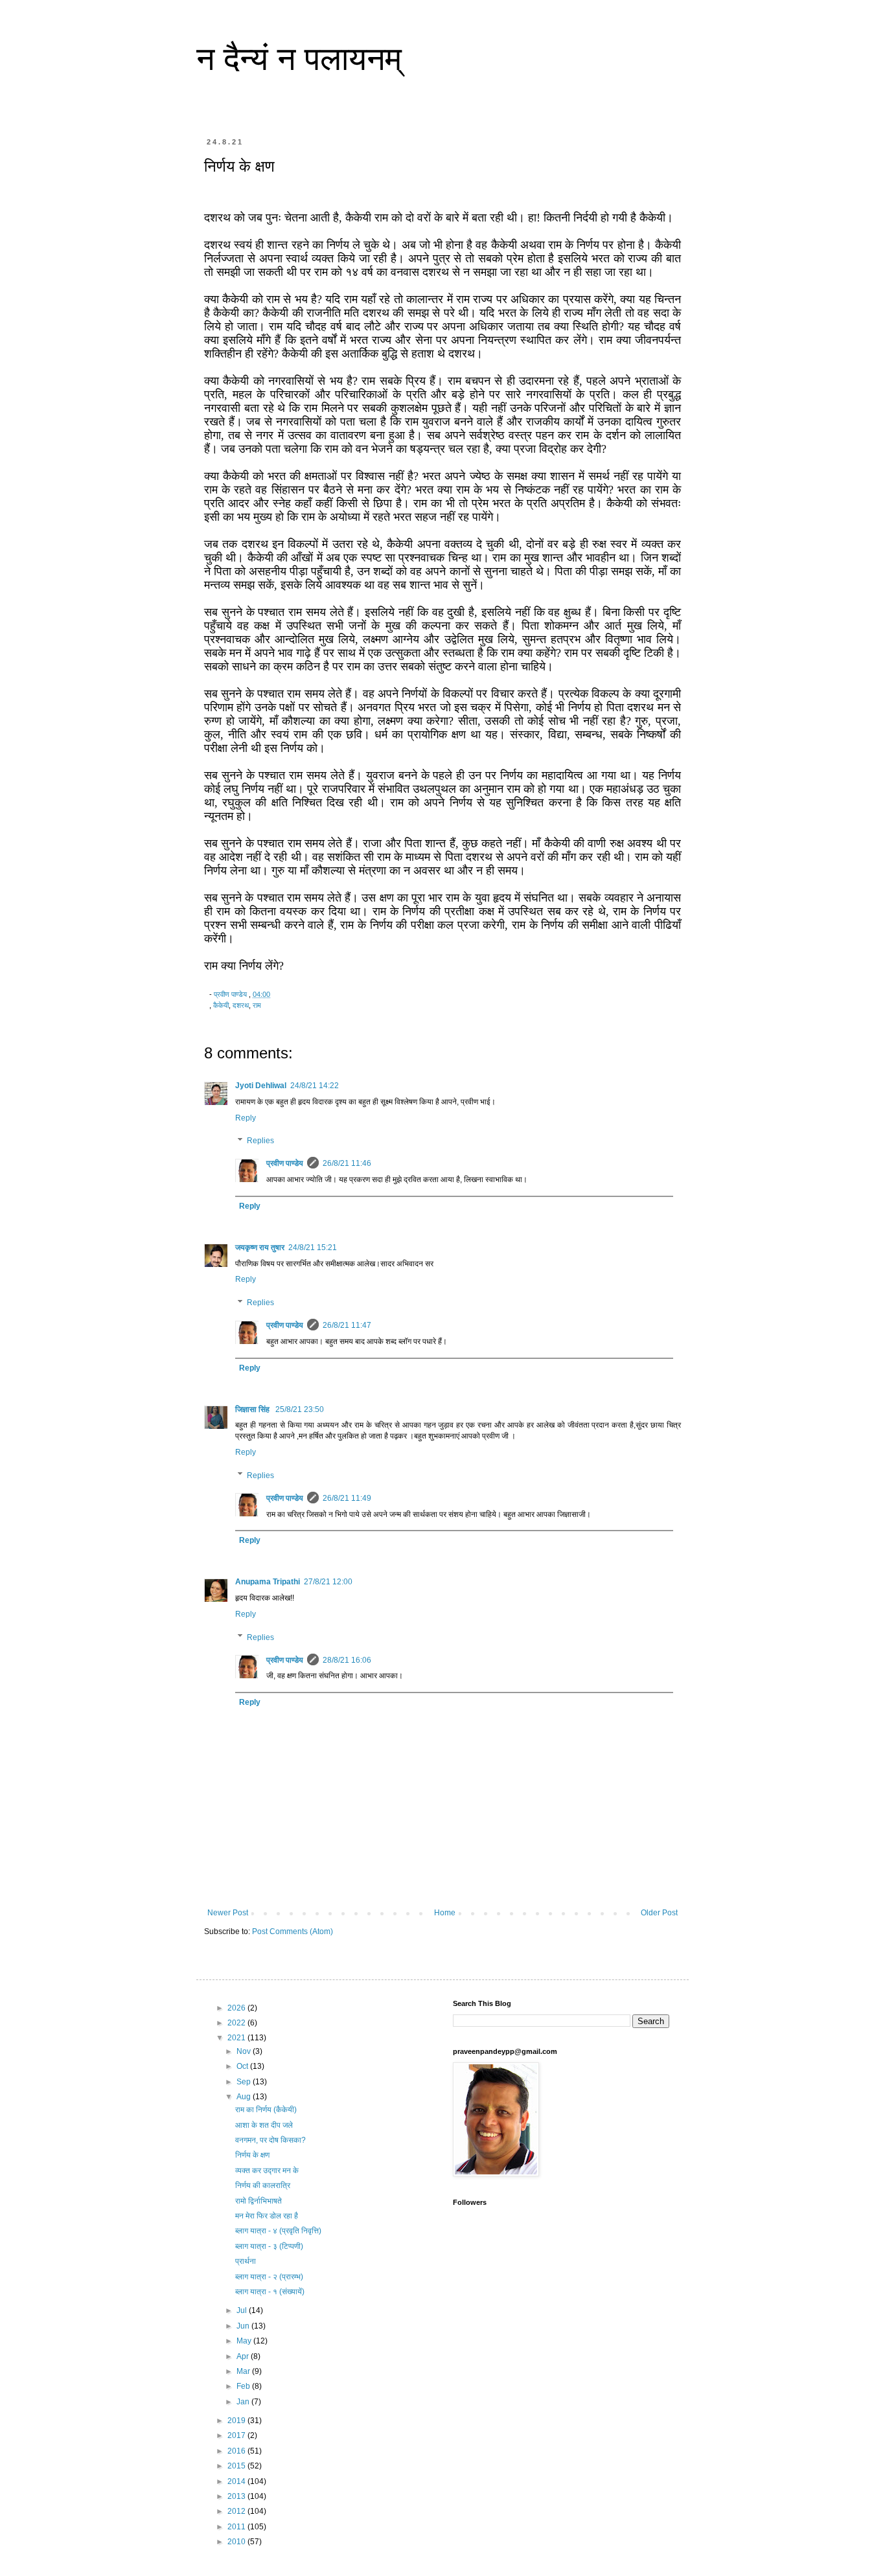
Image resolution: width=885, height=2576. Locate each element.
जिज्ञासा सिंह (253, 1409)
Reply (246, 1118)
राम (257, 1005)
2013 (237, 2496)
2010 (237, 2542)
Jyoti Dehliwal (261, 1086)
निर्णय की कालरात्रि (263, 2185)
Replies (260, 1141)
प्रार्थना (246, 2261)
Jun (244, 2326)
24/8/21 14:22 (315, 1086)
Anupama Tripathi (268, 1582)
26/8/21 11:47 (347, 1325)
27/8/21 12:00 (328, 1582)
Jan (244, 2402)
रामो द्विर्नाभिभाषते (259, 2201)
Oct (243, 2066)
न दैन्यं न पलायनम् (299, 59)
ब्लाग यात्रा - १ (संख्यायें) (270, 2292)
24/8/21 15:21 (313, 1248)
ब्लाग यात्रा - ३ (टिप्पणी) (269, 2246)
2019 (237, 2421)
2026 (237, 2008)
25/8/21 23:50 (300, 1409)
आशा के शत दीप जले (264, 2125)
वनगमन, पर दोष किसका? (270, 2140)
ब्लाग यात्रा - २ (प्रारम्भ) (269, 2277)
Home (445, 1913)
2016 (237, 2451)
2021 (237, 2038)
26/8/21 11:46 (347, 1163)
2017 (237, 2435)
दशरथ (241, 1005)
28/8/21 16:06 (347, 1660)
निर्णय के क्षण (252, 2155)
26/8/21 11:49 (347, 1498)
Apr (244, 2356)
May (245, 2341)
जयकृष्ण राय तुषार (260, 1248)
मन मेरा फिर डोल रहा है (267, 2216)
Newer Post (228, 1913)
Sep (245, 2082)
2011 (237, 2527)
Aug (245, 2097)
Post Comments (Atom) (293, 1932)
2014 (237, 2481)
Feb (244, 2386)
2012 (237, 2511)
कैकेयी (221, 1005)
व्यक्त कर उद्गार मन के (267, 2171)
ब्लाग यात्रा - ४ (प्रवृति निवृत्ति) (278, 2231)
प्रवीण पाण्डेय (285, 1163)
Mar (244, 2371)
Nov (245, 2051)
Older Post (659, 1913)
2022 (237, 2023)
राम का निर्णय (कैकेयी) (266, 2110)
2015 (237, 2466)
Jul (243, 2310)
